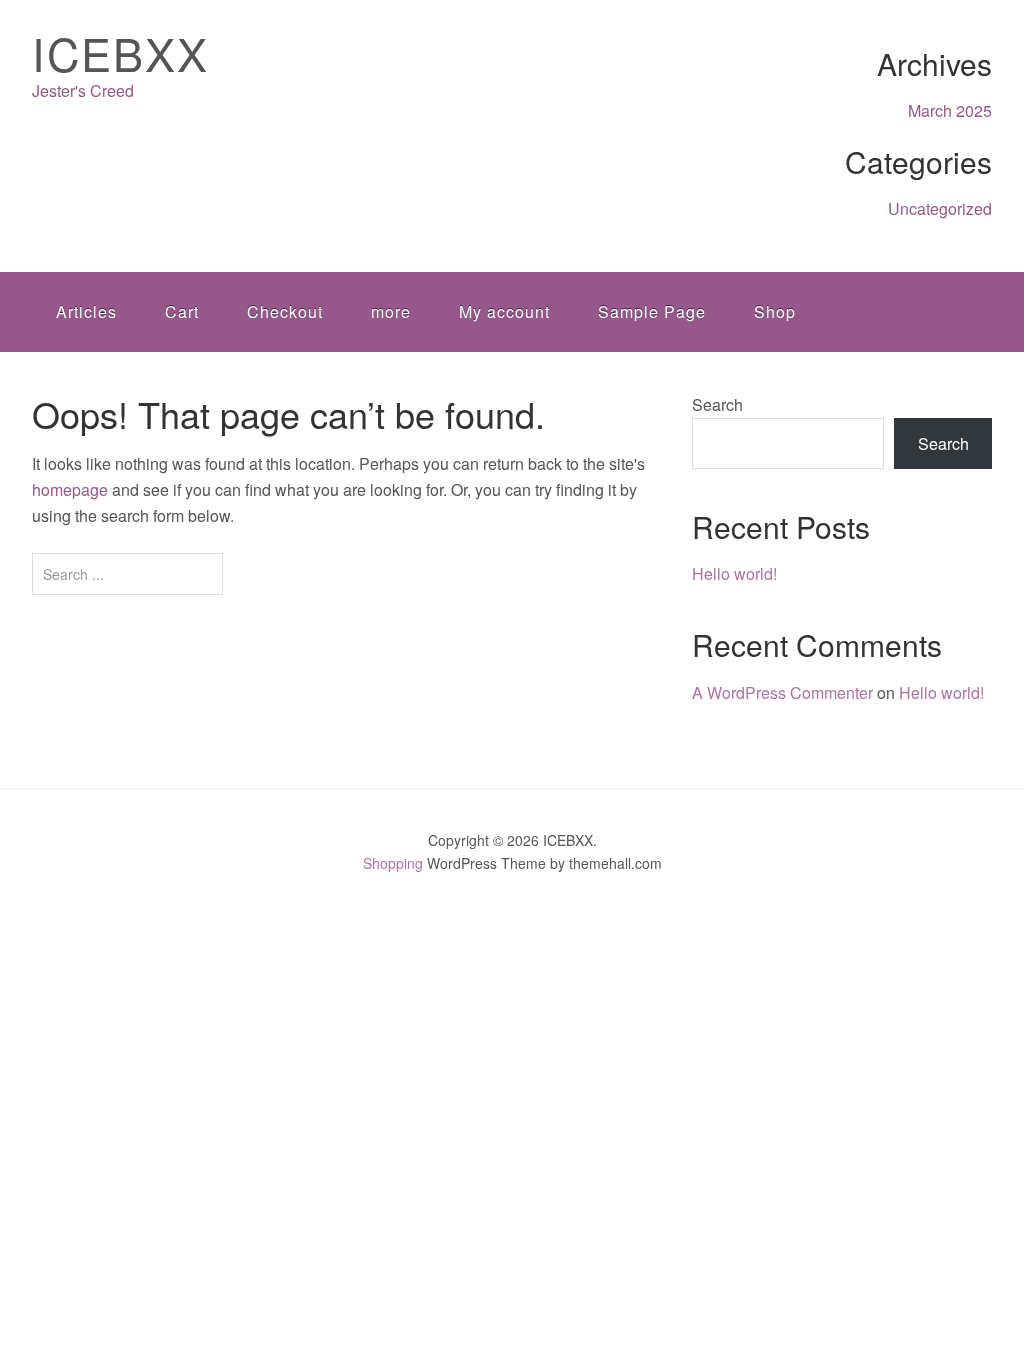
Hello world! (734, 573)
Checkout (285, 311)
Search (717, 404)
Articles (86, 311)
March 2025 (950, 110)
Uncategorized (940, 208)
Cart (182, 311)
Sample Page (652, 311)
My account (504, 311)
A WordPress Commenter (782, 692)
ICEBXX (120, 52)
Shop (775, 311)
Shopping (393, 863)
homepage (70, 489)
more (391, 311)
